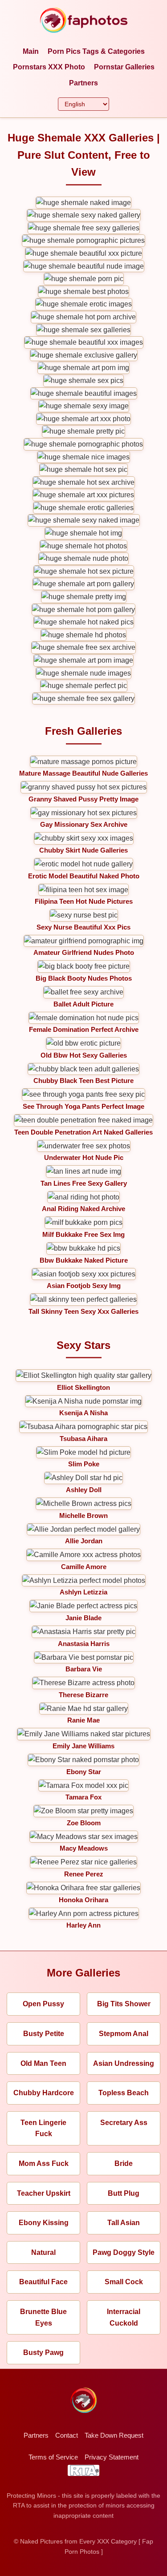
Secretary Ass (124, 2123)
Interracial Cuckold (124, 2317)
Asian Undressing (124, 2063)
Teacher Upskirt (44, 2193)
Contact (67, 2435)
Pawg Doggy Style (124, 2252)
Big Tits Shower (124, 2004)
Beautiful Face (43, 2282)
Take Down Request (114, 2435)
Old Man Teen (43, 2063)
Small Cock (124, 2282)
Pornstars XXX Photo (49, 67)
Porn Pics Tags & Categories (96, 51)
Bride (124, 2163)
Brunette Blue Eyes (43, 2317)
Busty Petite (44, 2034)
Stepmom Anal (124, 2034)
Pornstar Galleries (124, 67)
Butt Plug (124, 2193)
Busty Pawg (43, 2353)
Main (31, 51)
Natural (43, 2252)
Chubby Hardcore (44, 2093)
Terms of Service (53, 2457)
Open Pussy (43, 2004)
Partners (83, 83)
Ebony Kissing (44, 2223)
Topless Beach (124, 2093)
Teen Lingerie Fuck (43, 2128)
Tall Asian (124, 2223)
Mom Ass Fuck (44, 2163)
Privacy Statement (112, 2457)
